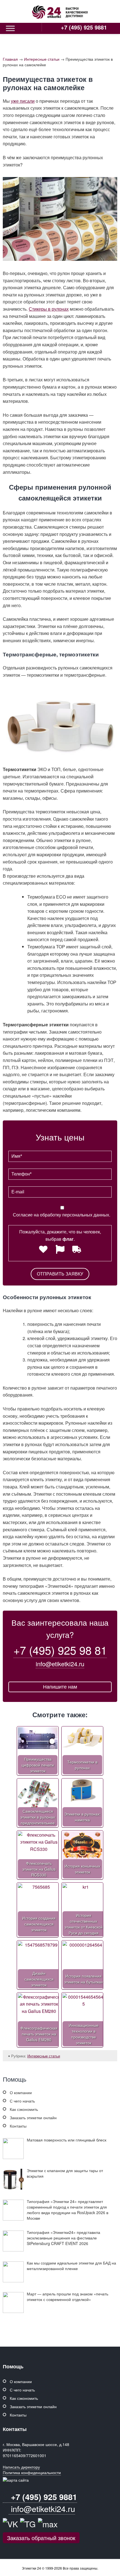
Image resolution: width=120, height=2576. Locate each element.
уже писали (23, 101)
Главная (10, 59)
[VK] (10, 2524)
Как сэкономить (24, 2109)
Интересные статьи (42, 59)
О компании (21, 2092)
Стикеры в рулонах (49, 309)
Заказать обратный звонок (41, 2538)
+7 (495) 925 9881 (83, 27)
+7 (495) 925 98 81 (60, 1650)
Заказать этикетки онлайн (33, 2118)
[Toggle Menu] (10, 28)
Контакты (18, 2126)
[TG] (28, 2524)
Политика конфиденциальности (32, 2472)
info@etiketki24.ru (60, 1664)
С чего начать (22, 2101)
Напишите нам (60, 1687)
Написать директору (21, 2467)
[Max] (48, 2524)
